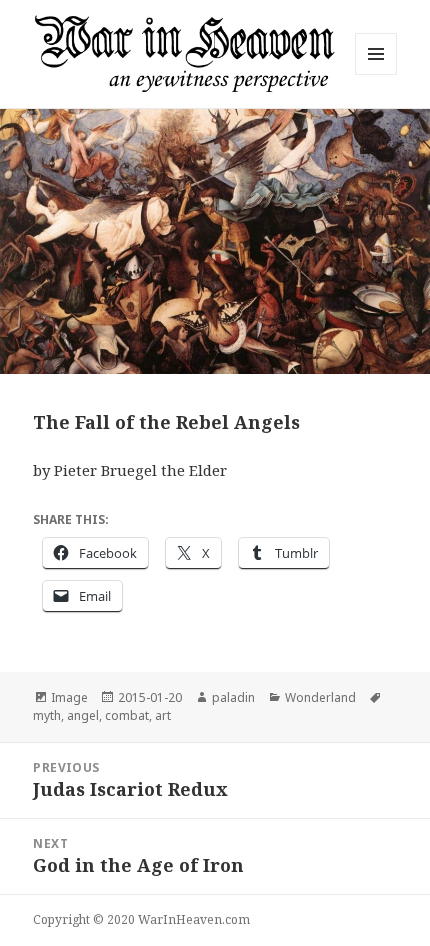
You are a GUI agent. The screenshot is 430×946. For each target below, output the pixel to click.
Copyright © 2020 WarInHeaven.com (141, 919)
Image (69, 697)
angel (83, 715)
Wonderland (320, 697)
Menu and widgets (376, 74)
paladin (233, 697)
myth (47, 715)
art (163, 715)
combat (127, 715)
